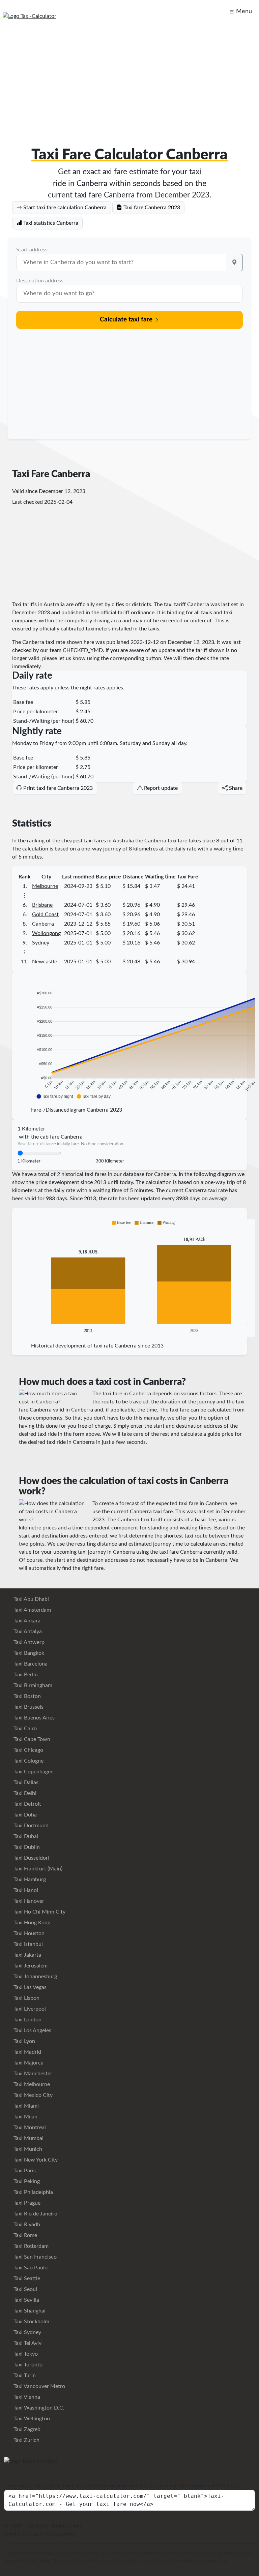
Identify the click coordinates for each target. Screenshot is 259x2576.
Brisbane (42, 905)
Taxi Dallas (25, 1782)
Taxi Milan (25, 2117)
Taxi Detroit (27, 1804)
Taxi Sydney (27, 2332)
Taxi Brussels (28, 1707)
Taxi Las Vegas (29, 1987)
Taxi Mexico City (32, 2095)
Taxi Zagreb (26, 2429)
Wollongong (46, 933)
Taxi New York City (35, 2160)
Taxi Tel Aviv (27, 2343)
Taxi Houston (28, 1933)
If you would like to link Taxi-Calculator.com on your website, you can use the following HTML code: (122, 2486)
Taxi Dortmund (30, 1826)
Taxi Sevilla (26, 2300)
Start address (32, 250)
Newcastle (45, 962)
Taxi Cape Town (31, 1739)
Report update (160, 788)
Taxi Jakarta (27, 1955)
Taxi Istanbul (27, 1944)
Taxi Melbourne (31, 2084)
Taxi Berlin (25, 1675)
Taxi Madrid (27, 2052)
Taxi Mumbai (28, 2138)
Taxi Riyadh (26, 2225)
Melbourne (45, 886)
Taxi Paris (24, 2171)
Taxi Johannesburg (35, 1977)
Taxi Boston (26, 1696)
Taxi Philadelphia (33, 2192)
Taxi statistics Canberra (50, 223)
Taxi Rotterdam (30, 2246)
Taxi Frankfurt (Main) (37, 1869)
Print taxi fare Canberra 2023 (57, 788)
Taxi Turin (24, 2376)
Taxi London (27, 2020)
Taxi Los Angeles (32, 2030)
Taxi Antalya (27, 1632)
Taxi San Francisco (34, 2257)
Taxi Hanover (28, 1901)
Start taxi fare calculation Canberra (64, 208)
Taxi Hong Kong (31, 1923)
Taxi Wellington (31, 2419)
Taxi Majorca (28, 2063)
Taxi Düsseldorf (31, 1858)
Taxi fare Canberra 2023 (151, 208)
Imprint (13, 2534)
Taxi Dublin (26, 1847)
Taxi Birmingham (32, 1685)
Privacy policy (60, 2534)
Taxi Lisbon (26, 1998)
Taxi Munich (27, 2149)
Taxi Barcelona (30, 1664)
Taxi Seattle (26, 2278)
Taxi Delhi (24, 1793)
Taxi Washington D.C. (38, 2408)
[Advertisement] (129, 78)
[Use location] (234, 262)
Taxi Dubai (25, 1836)
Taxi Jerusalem (30, 1966)
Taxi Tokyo (25, 2354)
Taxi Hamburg (29, 1880)
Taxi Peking (26, 2181)
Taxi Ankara (26, 1621)
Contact (32, 2534)
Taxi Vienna (26, 2397)
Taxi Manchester (32, 2074)
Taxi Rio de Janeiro (35, 2214)
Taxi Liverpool (29, 2009)
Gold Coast (45, 914)
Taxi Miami (25, 2106)
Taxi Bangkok (28, 1653)
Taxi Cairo (24, 1729)
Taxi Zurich (26, 2440)
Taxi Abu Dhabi (31, 1599)
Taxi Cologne (28, 1761)
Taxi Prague (26, 2203)
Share (235, 788)
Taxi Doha (24, 1815)
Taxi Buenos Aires (33, 1718)
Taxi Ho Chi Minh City (39, 1912)
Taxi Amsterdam (32, 1610)
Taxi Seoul (25, 2289)
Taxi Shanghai (29, 2311)
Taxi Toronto (27, 2365)
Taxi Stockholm (31, 2322)
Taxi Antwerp (28, 1642)
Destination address (40, 281)
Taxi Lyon (24, 2041)
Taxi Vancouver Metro (39, 2386)
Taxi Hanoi (25, 1890)
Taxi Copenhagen (33, 1772)
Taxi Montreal (29, 2128)
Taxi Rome (25, 2235)
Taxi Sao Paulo (30, 2268)
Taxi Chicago (28, 1750)
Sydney (41, 943)
